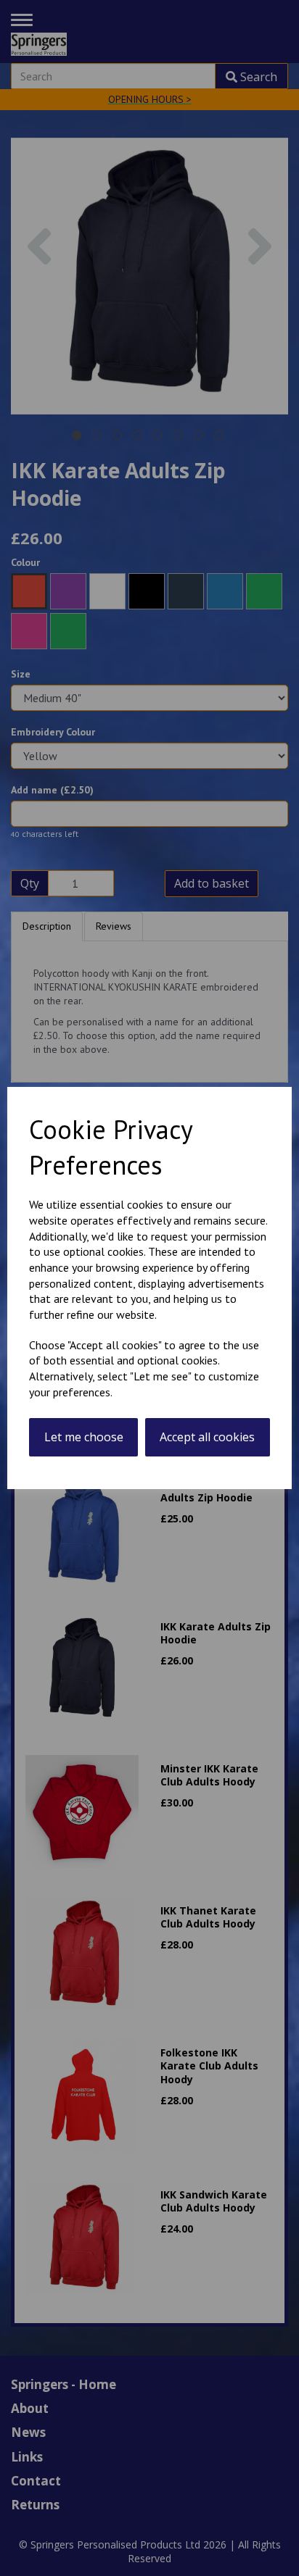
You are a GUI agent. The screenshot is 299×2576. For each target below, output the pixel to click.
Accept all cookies (207, 1437)
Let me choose (84, 1437)
